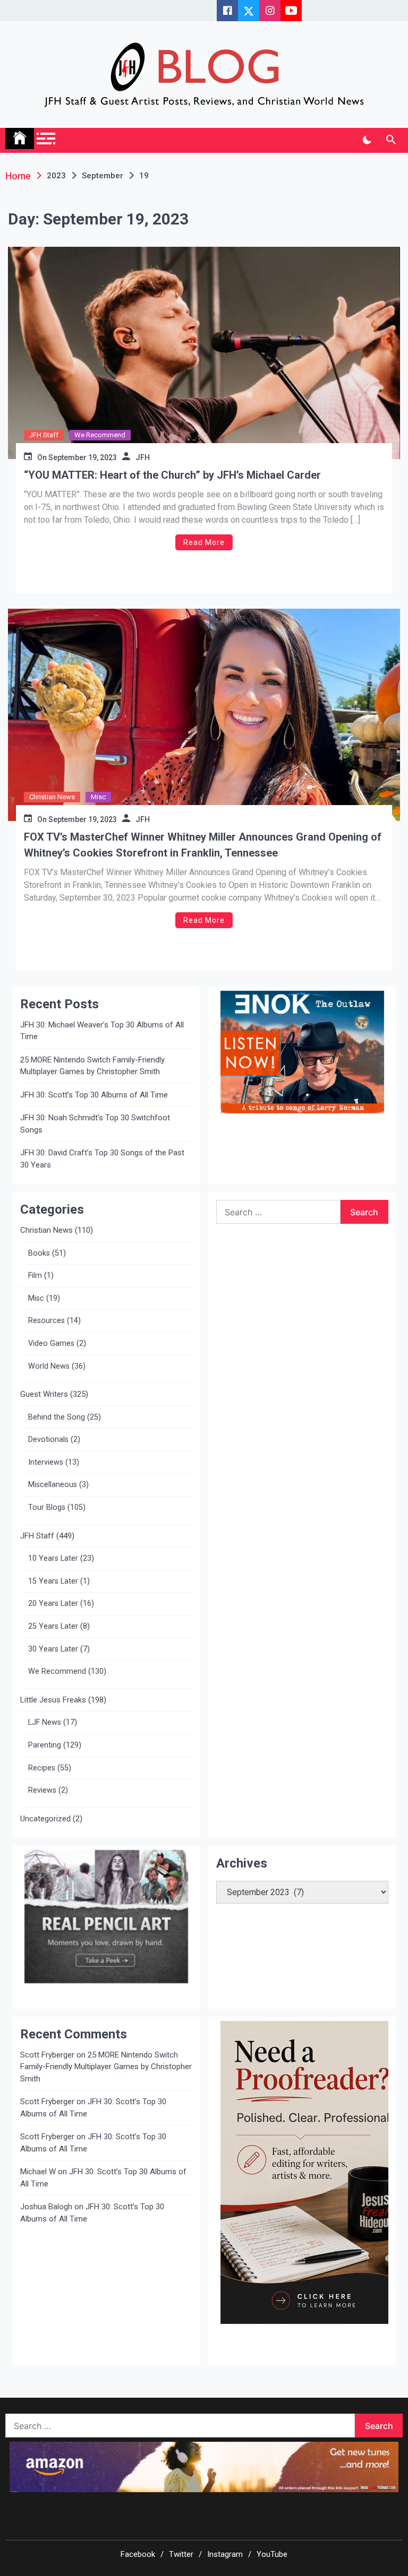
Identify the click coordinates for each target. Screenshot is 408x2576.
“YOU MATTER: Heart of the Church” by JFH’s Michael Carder (172, 475)
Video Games (51, 1343)
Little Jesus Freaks (53, 1700)
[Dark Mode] (367, 140)
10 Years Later (53, 1558)
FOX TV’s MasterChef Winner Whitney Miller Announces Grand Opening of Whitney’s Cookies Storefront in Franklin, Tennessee (203, 845)
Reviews (42, 1790)
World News (49, 1366)
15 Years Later (53, 1581)
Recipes (42, 1768)
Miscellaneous (53, 1485)
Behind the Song (57, 1417)
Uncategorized (45, 1819)
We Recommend (100, 435)
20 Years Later (53, 1603)
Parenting (45, 1745)
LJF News (45, 1722)
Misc (98, 797)
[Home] (20, 139)
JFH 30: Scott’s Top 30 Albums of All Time (94, 1095)
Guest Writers (44, 1394)
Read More (204, 542)
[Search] (391, 140)
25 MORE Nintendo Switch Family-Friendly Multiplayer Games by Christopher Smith (92, 1066)
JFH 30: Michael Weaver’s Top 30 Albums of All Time (102, 1031)
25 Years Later (53, 1626)
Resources (46, 1321)
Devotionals (48, 1440)
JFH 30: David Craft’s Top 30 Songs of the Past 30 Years (102, 1159)
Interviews (46, 1462)
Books (39, 1253)
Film (35, 1276)
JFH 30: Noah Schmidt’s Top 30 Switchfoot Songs (95, 1124)
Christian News (52, 797)
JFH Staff (44, 435)
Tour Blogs (47, 1507)
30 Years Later (53, 1649)
